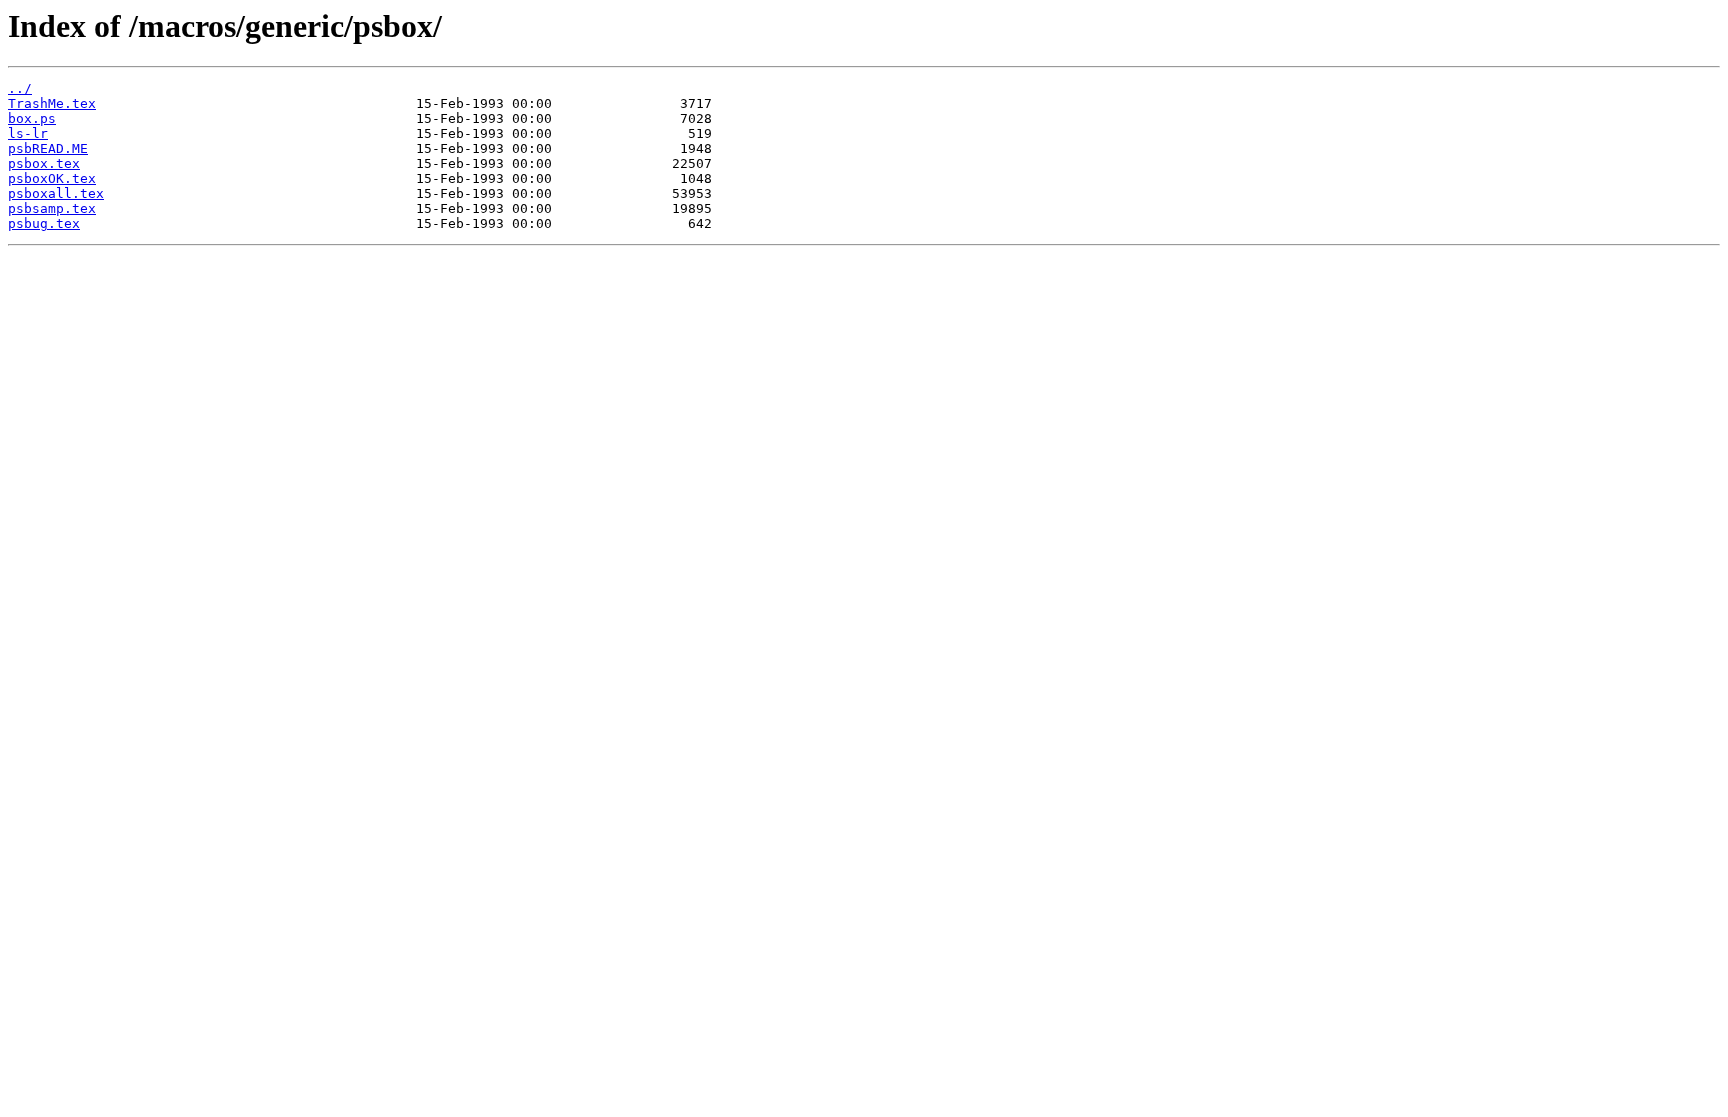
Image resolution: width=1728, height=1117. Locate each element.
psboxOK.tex (52, 178)
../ (20, 88)
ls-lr (28, 133)
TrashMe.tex (52, 103)
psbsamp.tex (52, 208)
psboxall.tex (56, 193)
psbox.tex (44, 163)
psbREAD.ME (48, 148)
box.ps (32, 118)
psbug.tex (44, 223)
